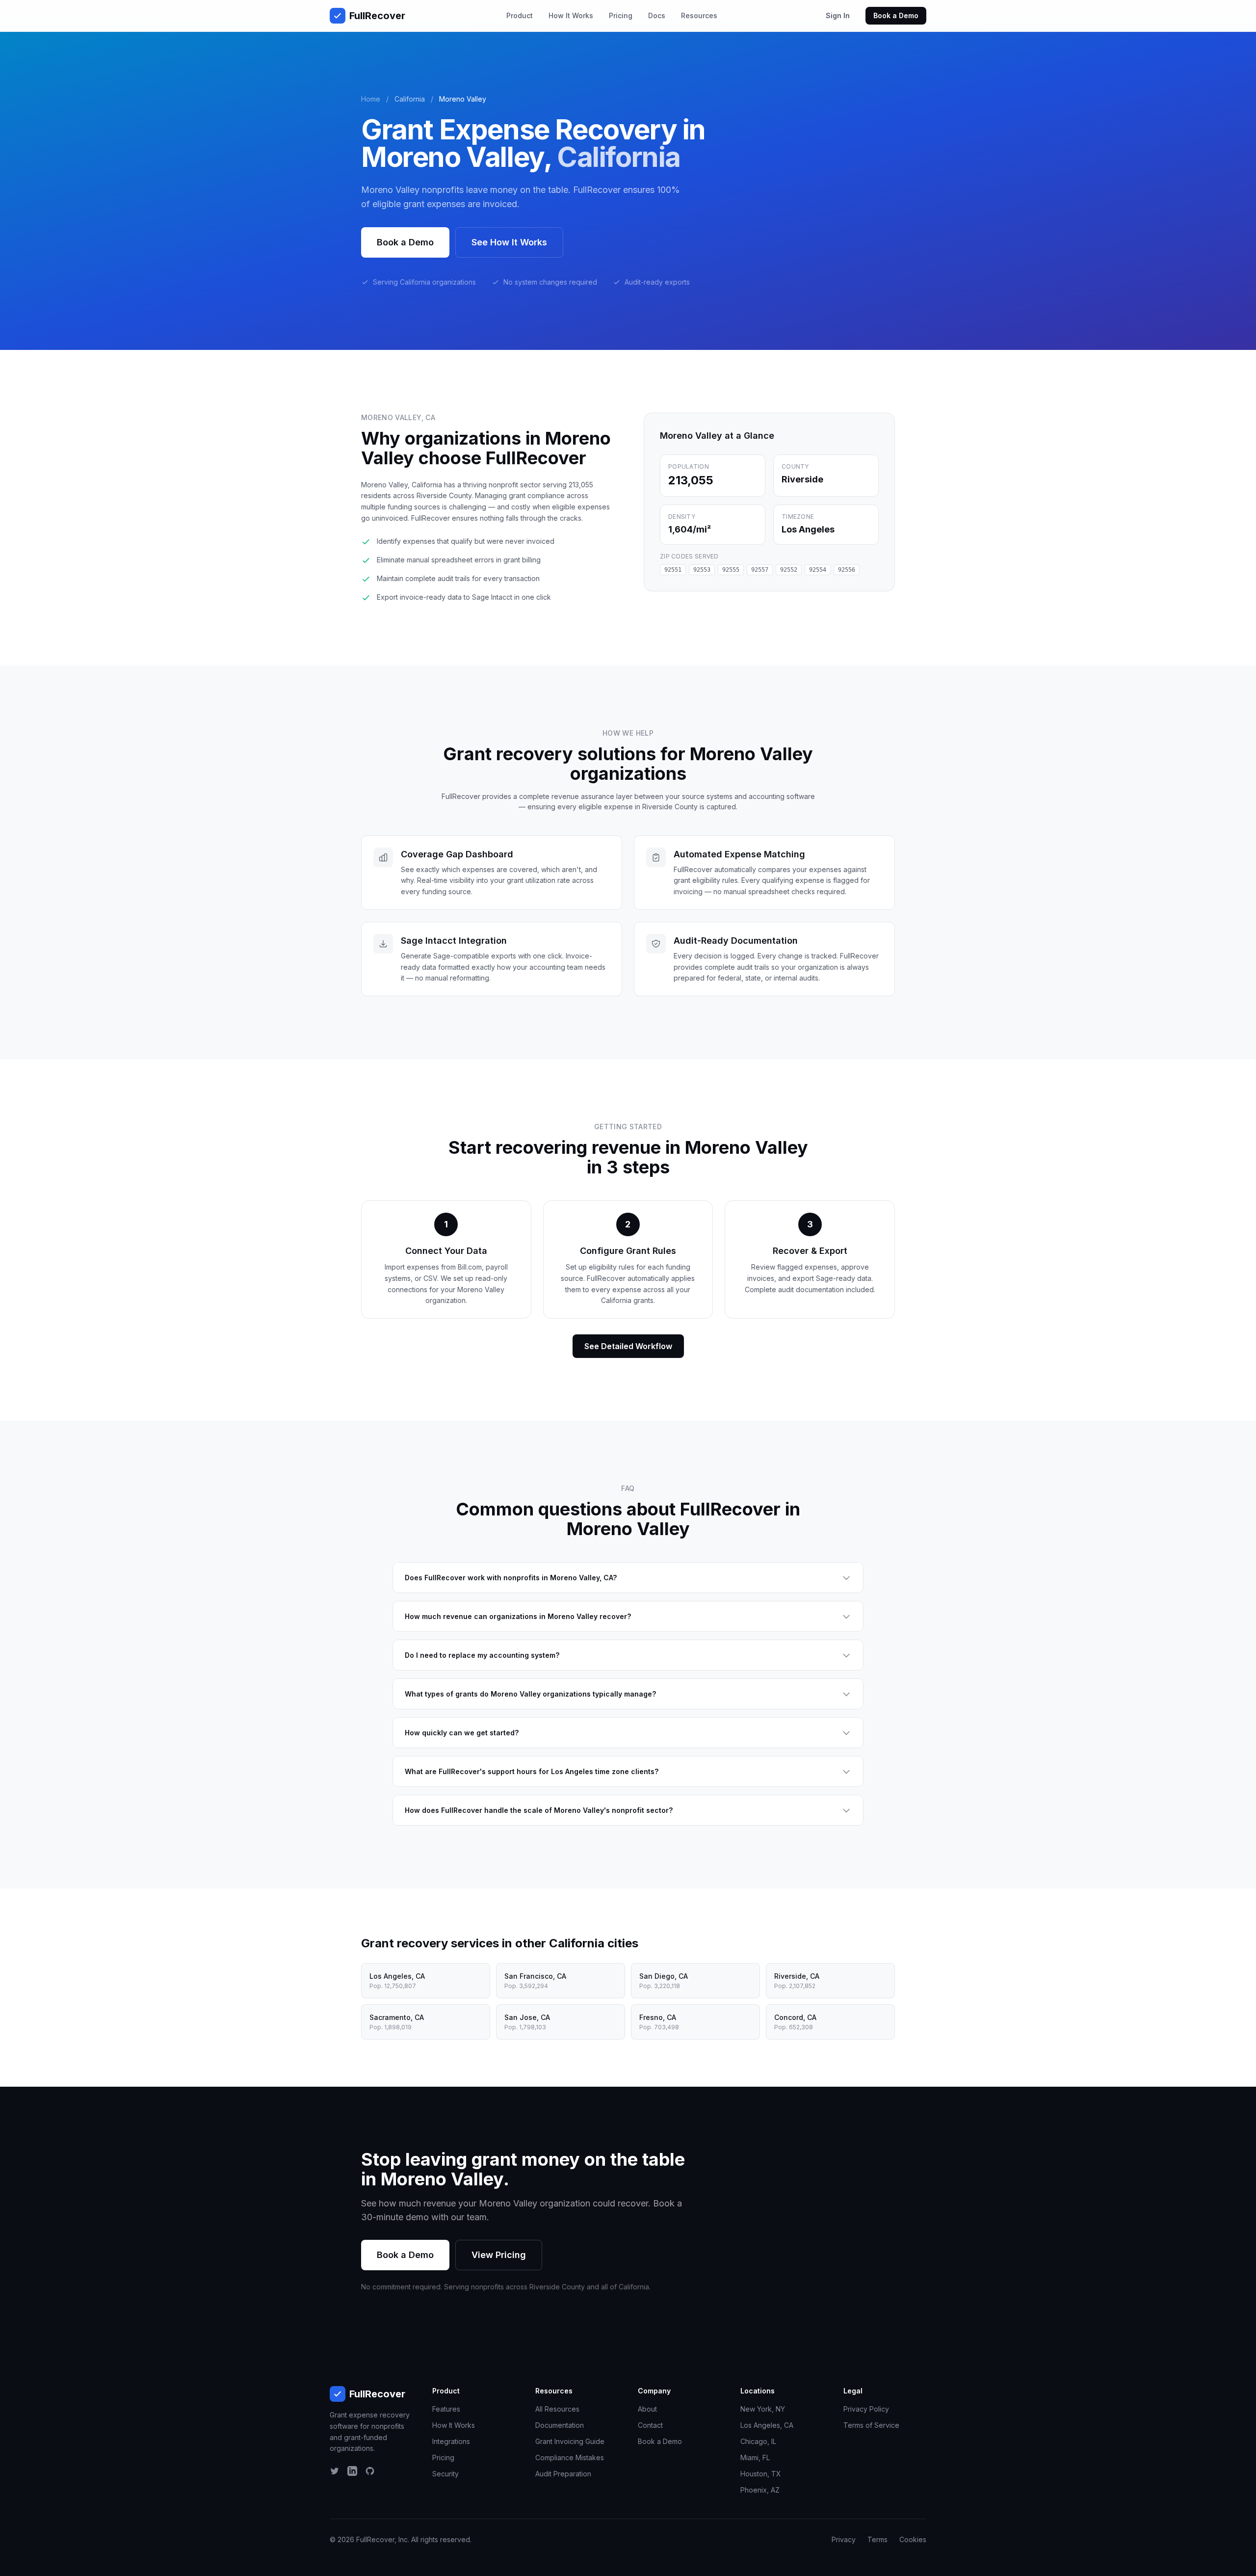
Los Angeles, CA (767, 2425)
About (647, 2409)
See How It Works (509, 242)
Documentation (560, 2425)
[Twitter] (335, 2471)
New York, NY (763, 2409)
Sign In (838, 15)
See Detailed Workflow (628, 1346)
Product (520, 15)
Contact (650, 2425)
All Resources (557, 2409)
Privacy (844, 2539)
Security (445, 2474)
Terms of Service (871, 2425)
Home (371, 99)
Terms (877, 2539)
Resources (699, 15)
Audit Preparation (563, 2474)
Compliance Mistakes (570, 2457)
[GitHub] (370, 2471)
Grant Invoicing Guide (570, 2441)
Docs (657, 15)
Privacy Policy (866, 2409)
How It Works (571, 15)
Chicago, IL (758, 2441)
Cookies (913, 2539)
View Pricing (499, 2255)
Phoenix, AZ (760, 2490)
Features (446, 2409)
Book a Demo (896, 15)
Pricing (621, 15)
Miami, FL (755, 2457)
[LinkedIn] (352, 2471)
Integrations (451, 2441)
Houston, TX (761, 2474)
